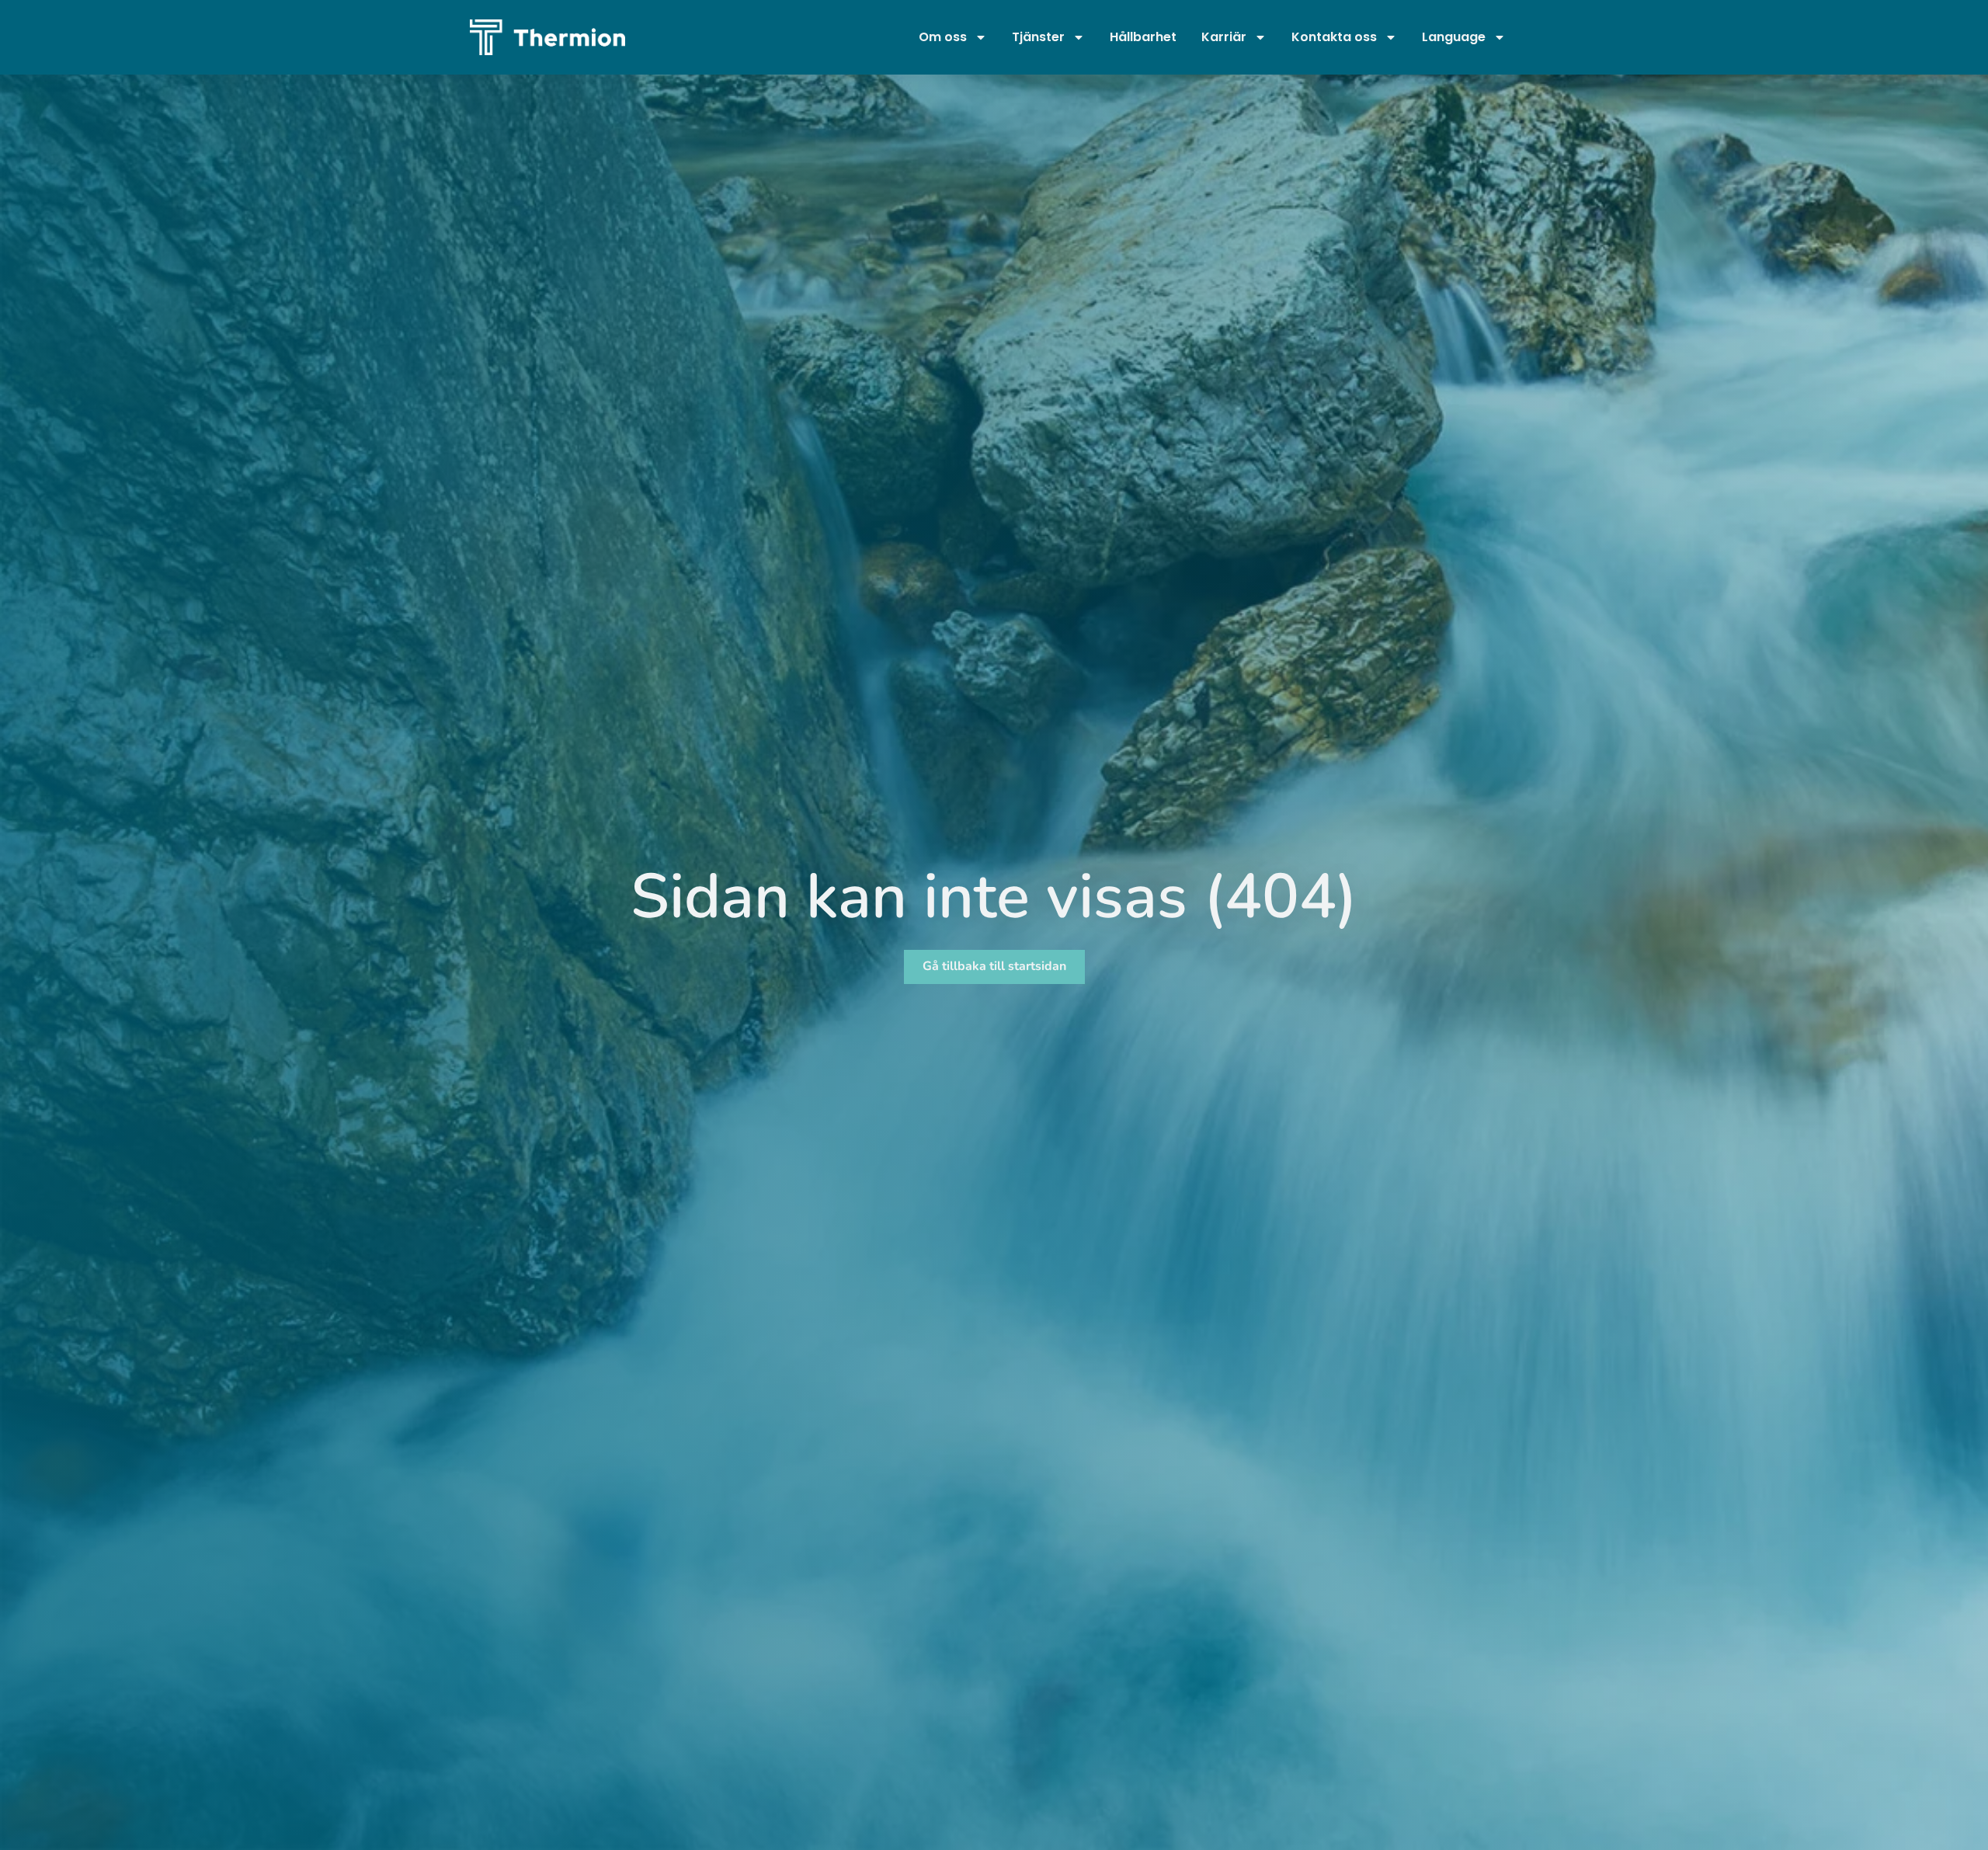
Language (1454, 37)
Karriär (1224, 37)
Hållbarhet (1143, 37)
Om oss (943, 37)
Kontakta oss (1334, 37)
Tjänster (1038, 37)
